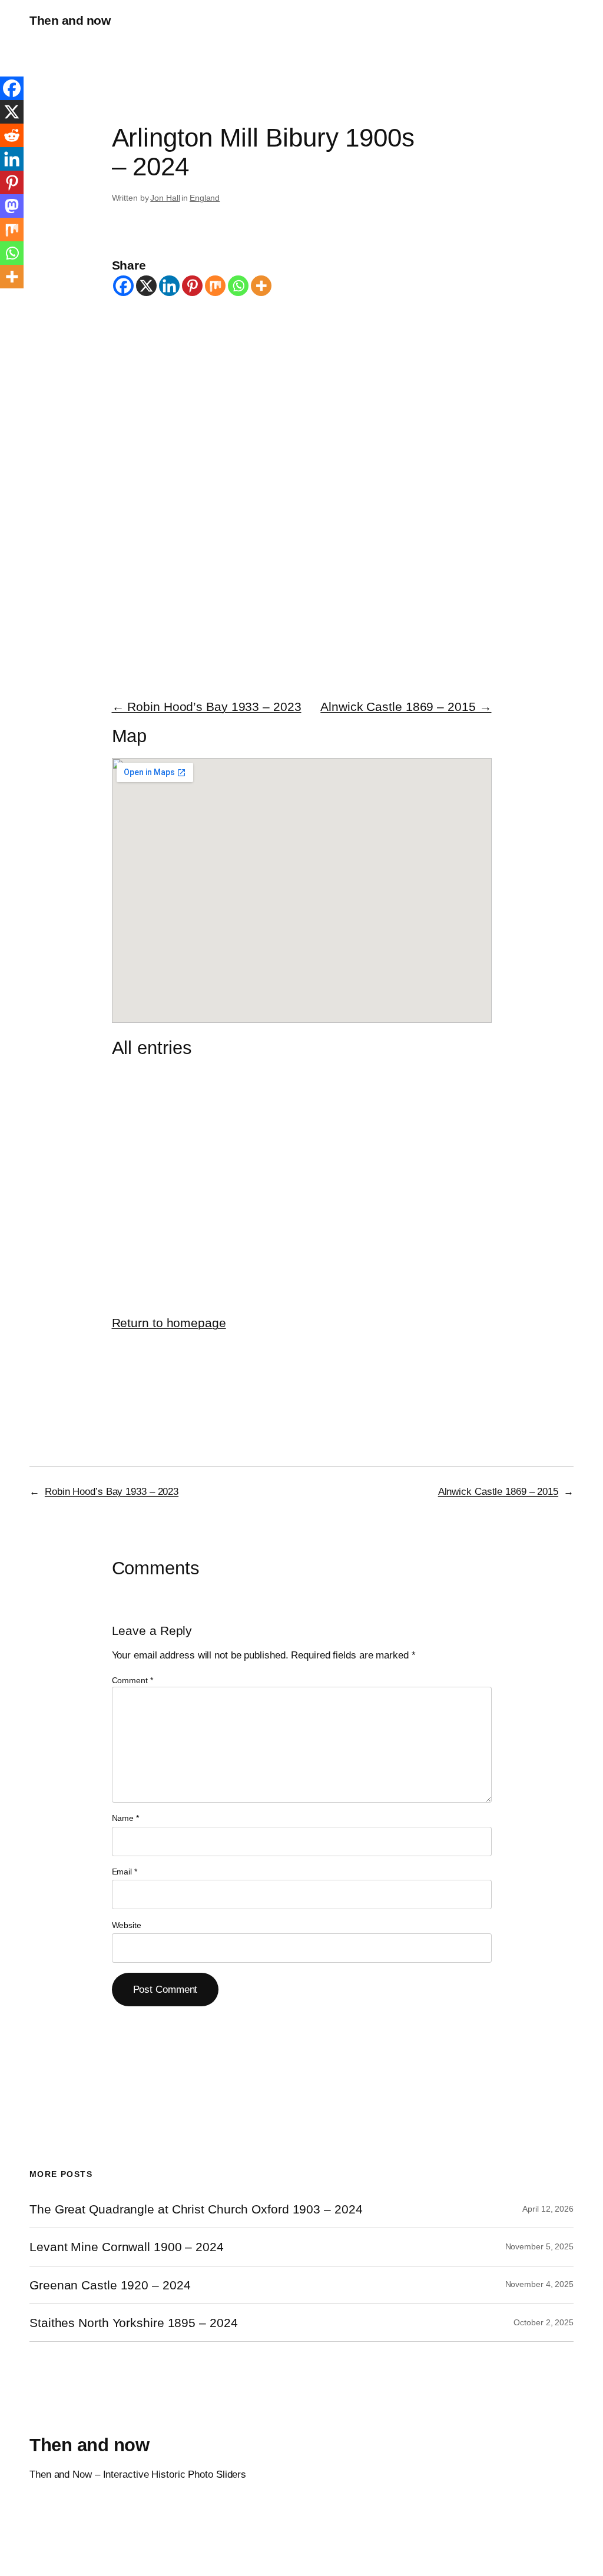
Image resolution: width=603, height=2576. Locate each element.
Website (127, 1925)
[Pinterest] (192, 286)
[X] (146, 286)
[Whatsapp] (238, 286)
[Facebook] (123, 286)
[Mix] (215, 286)
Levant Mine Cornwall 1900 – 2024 (127, 2247)
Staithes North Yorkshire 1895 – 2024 (133, 2323)
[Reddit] (12, 135)
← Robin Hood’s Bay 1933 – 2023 (207, 707)
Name (125, 1818)
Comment (132, 1680)
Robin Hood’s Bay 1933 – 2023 (112, 1491)
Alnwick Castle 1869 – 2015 (498, 1491)
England (205, 198)
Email (125, 1872)
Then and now (70, 20)
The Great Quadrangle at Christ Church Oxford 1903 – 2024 (196, 2209)
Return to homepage (169, 1323)
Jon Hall (165, 198)
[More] (261, 286)
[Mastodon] (12, 206)
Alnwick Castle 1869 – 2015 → (406, 707)
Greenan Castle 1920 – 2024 (110, 2285)
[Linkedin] (169, 286)
